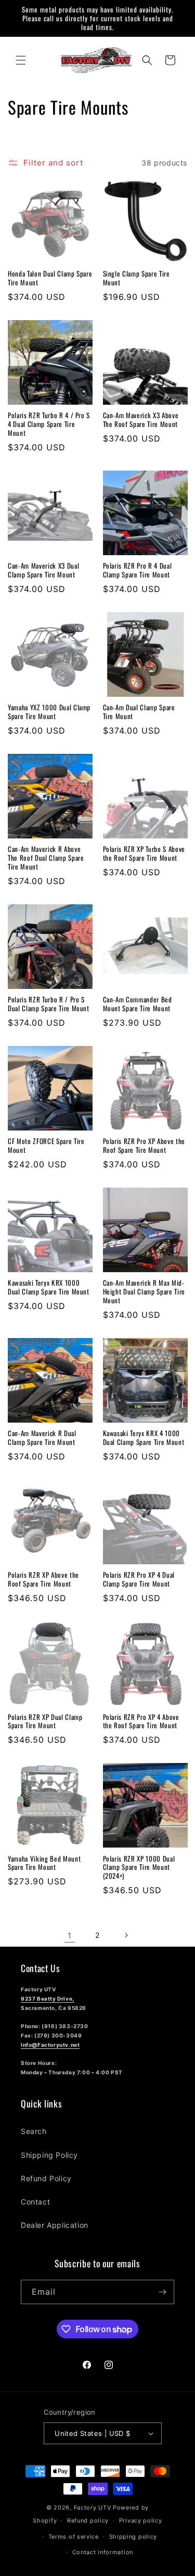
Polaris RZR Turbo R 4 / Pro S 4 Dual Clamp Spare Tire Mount (49, 424)
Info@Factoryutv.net (50, 2045)
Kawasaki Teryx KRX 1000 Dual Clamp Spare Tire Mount (49, 1287)
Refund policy (88, 2520)
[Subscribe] (162, 2292)
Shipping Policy (49, 2155)
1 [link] (70, 1936)
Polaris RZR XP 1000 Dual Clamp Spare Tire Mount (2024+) (139, 1867)
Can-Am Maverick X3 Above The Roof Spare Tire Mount (141, 420)
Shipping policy (133, 2537)
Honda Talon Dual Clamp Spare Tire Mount (50, 278)
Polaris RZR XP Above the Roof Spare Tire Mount (43, 1579)
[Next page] (126, 1935)
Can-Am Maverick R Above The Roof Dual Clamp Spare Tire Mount (46, 858)
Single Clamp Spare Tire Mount (136, 278)
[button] (21, 60)
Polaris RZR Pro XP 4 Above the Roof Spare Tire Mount (141, 1721)
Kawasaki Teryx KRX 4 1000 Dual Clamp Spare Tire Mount (144, 1438)
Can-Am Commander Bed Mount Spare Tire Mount (138, 1004)
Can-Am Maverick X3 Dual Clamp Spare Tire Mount (43, 570)
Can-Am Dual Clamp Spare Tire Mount (139, 712)
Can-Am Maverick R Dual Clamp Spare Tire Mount (42, 1438)
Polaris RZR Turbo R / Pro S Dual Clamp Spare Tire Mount (49, 1004)
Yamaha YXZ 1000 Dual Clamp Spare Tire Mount (49, 712)
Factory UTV (93, 2508)
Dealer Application (55, 2225)
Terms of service (74, 2537)
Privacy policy (141, 2520)
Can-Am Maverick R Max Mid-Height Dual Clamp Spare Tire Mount (144, 1291)
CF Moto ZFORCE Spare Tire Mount (46, 1146)
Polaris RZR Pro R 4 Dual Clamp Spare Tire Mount (138, 570)
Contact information (103, 2552)
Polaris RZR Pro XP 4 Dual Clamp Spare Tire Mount (139, 1579)
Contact (35, 2202)
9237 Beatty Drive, (48, 1999)
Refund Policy (46, 2178)
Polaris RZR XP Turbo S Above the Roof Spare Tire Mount (144, 853)
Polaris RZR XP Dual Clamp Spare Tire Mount (45, 1721)
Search (34, 2131)
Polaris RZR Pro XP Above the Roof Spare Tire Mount (144, 1146)
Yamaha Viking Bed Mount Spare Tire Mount (44, 1863)
